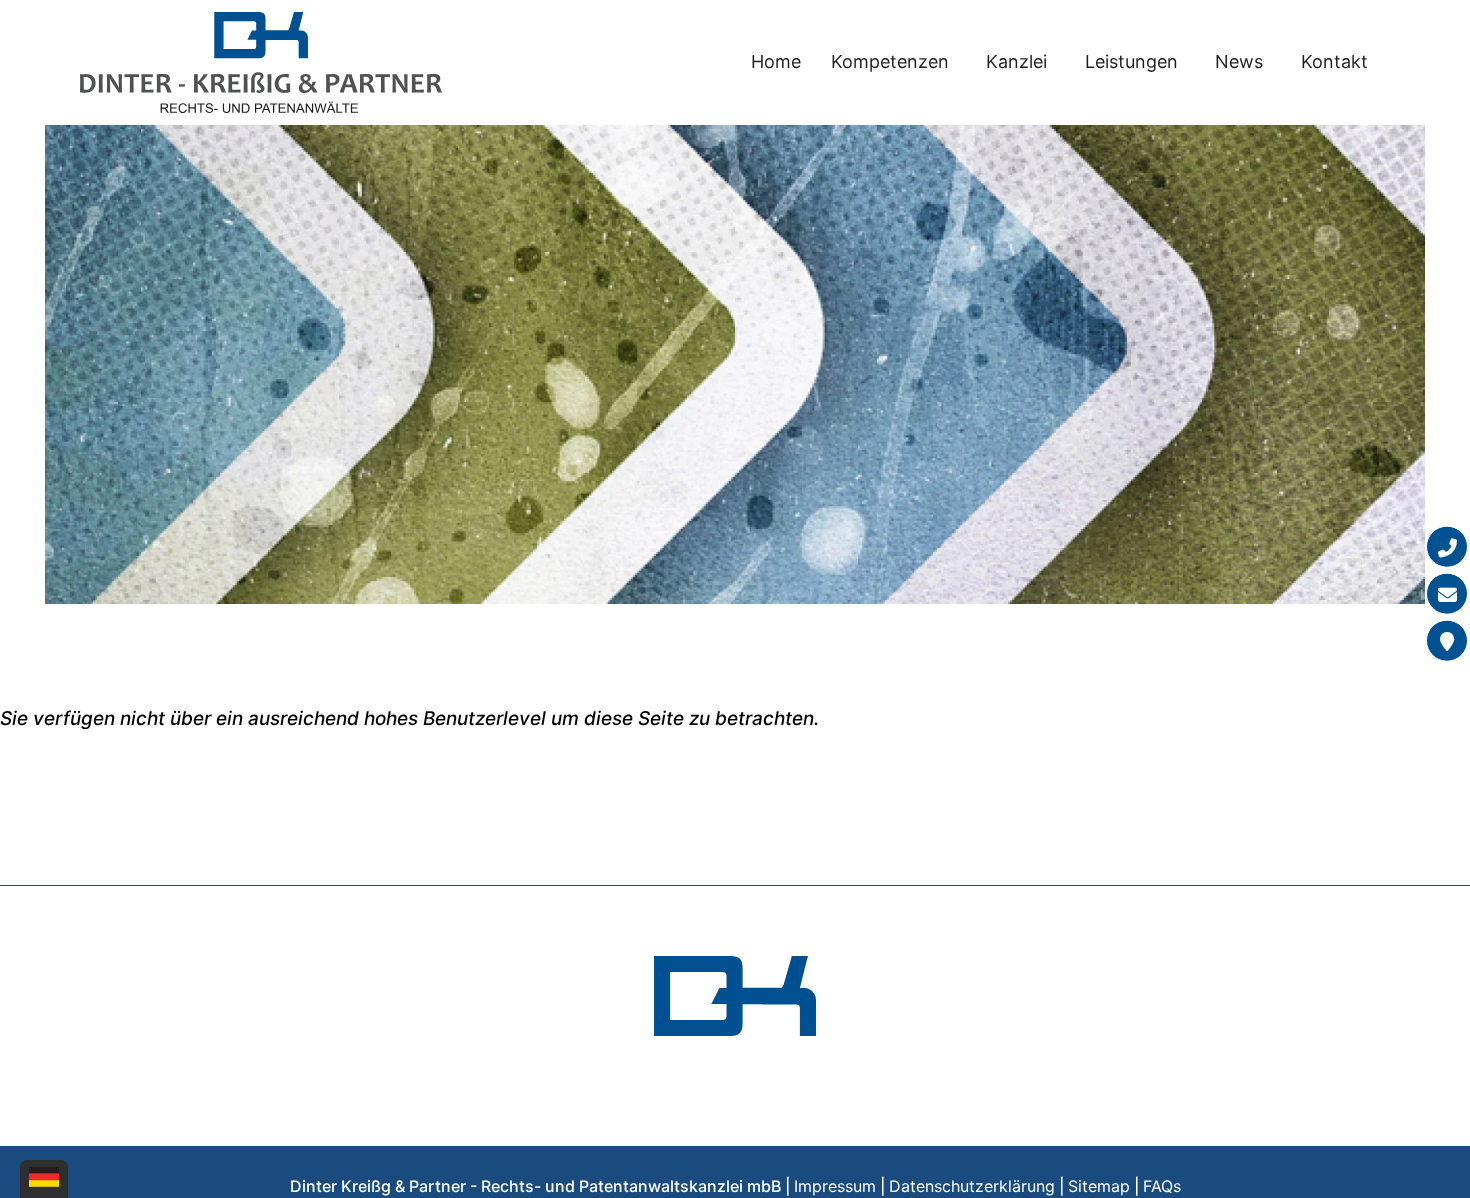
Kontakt (1334, 61)
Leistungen (1131, 61)
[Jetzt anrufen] (1447, 547)
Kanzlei (1016, 61)
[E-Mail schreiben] (1447, 594)
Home (776, 61)
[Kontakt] (1447, 641)
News (1239, 61)
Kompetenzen (890, 61)
